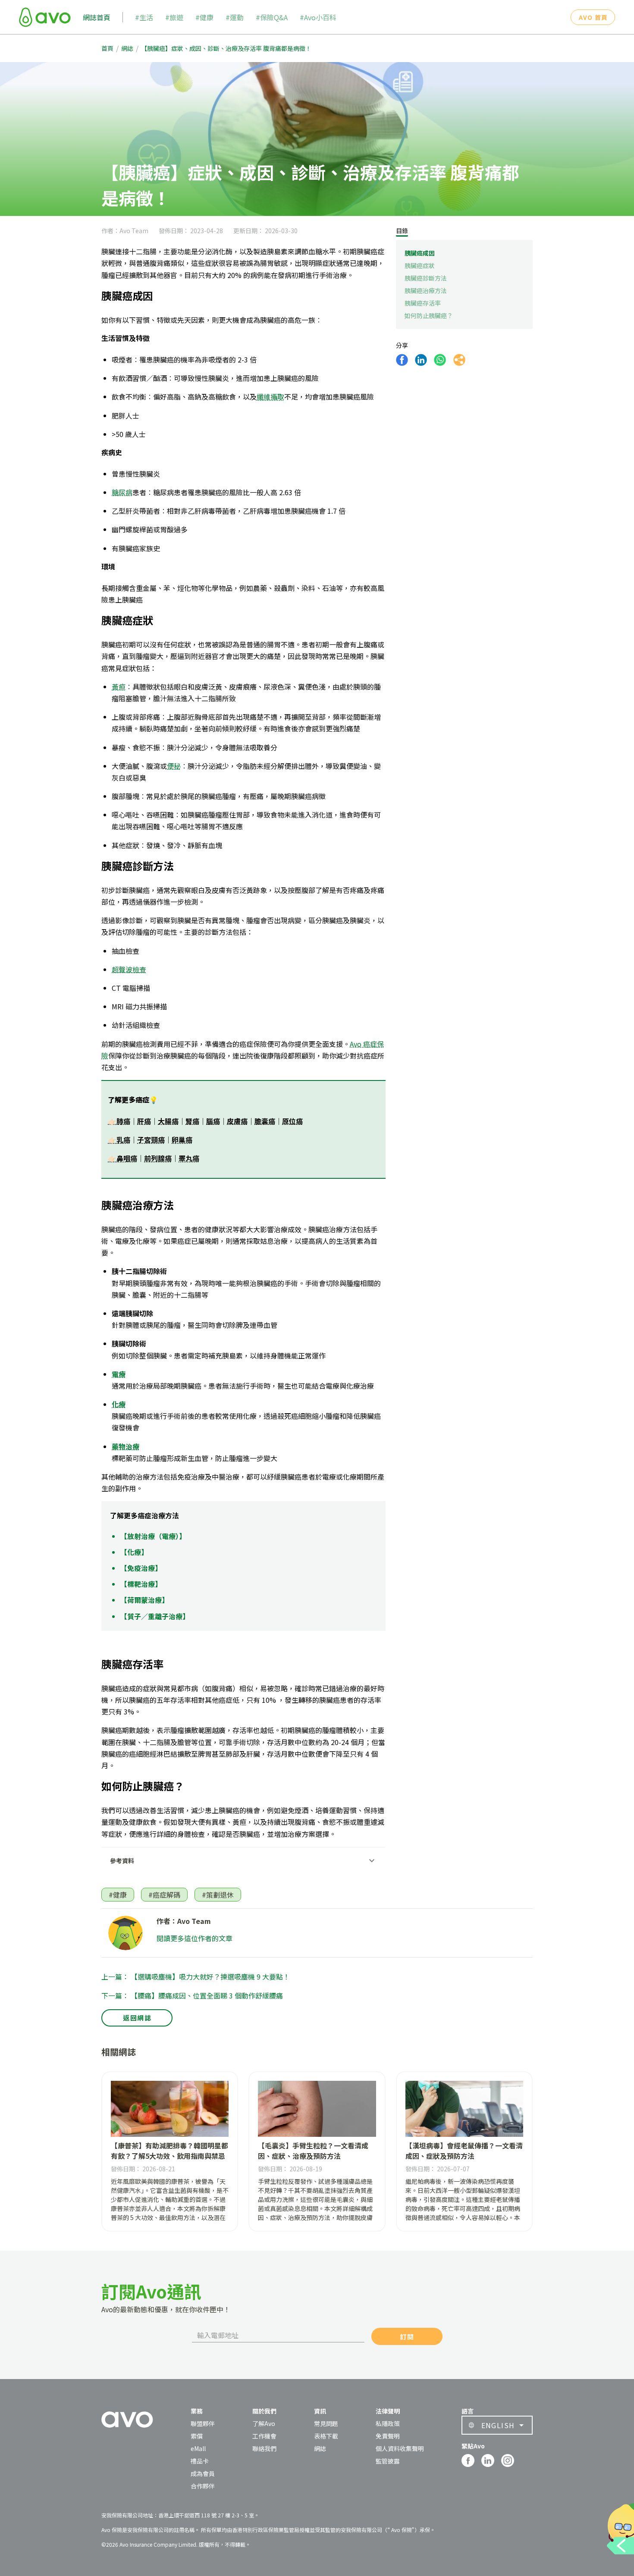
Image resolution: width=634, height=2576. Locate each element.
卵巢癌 (182, 1140)
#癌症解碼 (164, 1895)
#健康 (204, 17)
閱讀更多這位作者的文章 (195, 1938)
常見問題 (326, 2423)
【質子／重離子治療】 (155, 1616)
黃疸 (119, 687)
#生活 (144, 17)
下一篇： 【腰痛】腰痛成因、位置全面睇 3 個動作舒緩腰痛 (192, 1995)
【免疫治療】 (141, 1568)
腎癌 (192, 1121)
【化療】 (134, 1552)
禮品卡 (200, 2461)
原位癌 (292, 1121)
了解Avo (264, 2423)
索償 (197, 2436)
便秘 (174, 766)
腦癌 (213, 1121)
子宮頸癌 (151, 1140)
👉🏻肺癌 (119, 1121)
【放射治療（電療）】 (153, 1536)
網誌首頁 (97, 17)
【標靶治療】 (141, 1584)
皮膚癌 (237, 1121)
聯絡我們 (264, 2448)
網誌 (127, 48)
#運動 (235, 17)
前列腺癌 (158, 1158)
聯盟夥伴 (203, 2423)
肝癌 (144, 1121)
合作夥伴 (203, 2486)
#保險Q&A (272, 17)
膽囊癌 (265, 1121)
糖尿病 (122, 492)
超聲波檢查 (129, 969)
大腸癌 (168, 1121)
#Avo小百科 (318, 17)
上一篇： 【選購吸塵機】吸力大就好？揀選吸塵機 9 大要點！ (196, 1976)
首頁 (107, 48)
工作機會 (264, 2436)
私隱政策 (388, 2423)
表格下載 (326, 2436)
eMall (198, 2448)
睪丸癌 (189, 1158)
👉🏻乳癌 (119, 1140)
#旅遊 (174, 17)
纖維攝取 (270, 397)
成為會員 (203, 2473)
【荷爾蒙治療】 (144, 1600)
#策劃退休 (218, 1895)
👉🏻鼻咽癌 (122, 1158)
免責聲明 (388, 2436)
